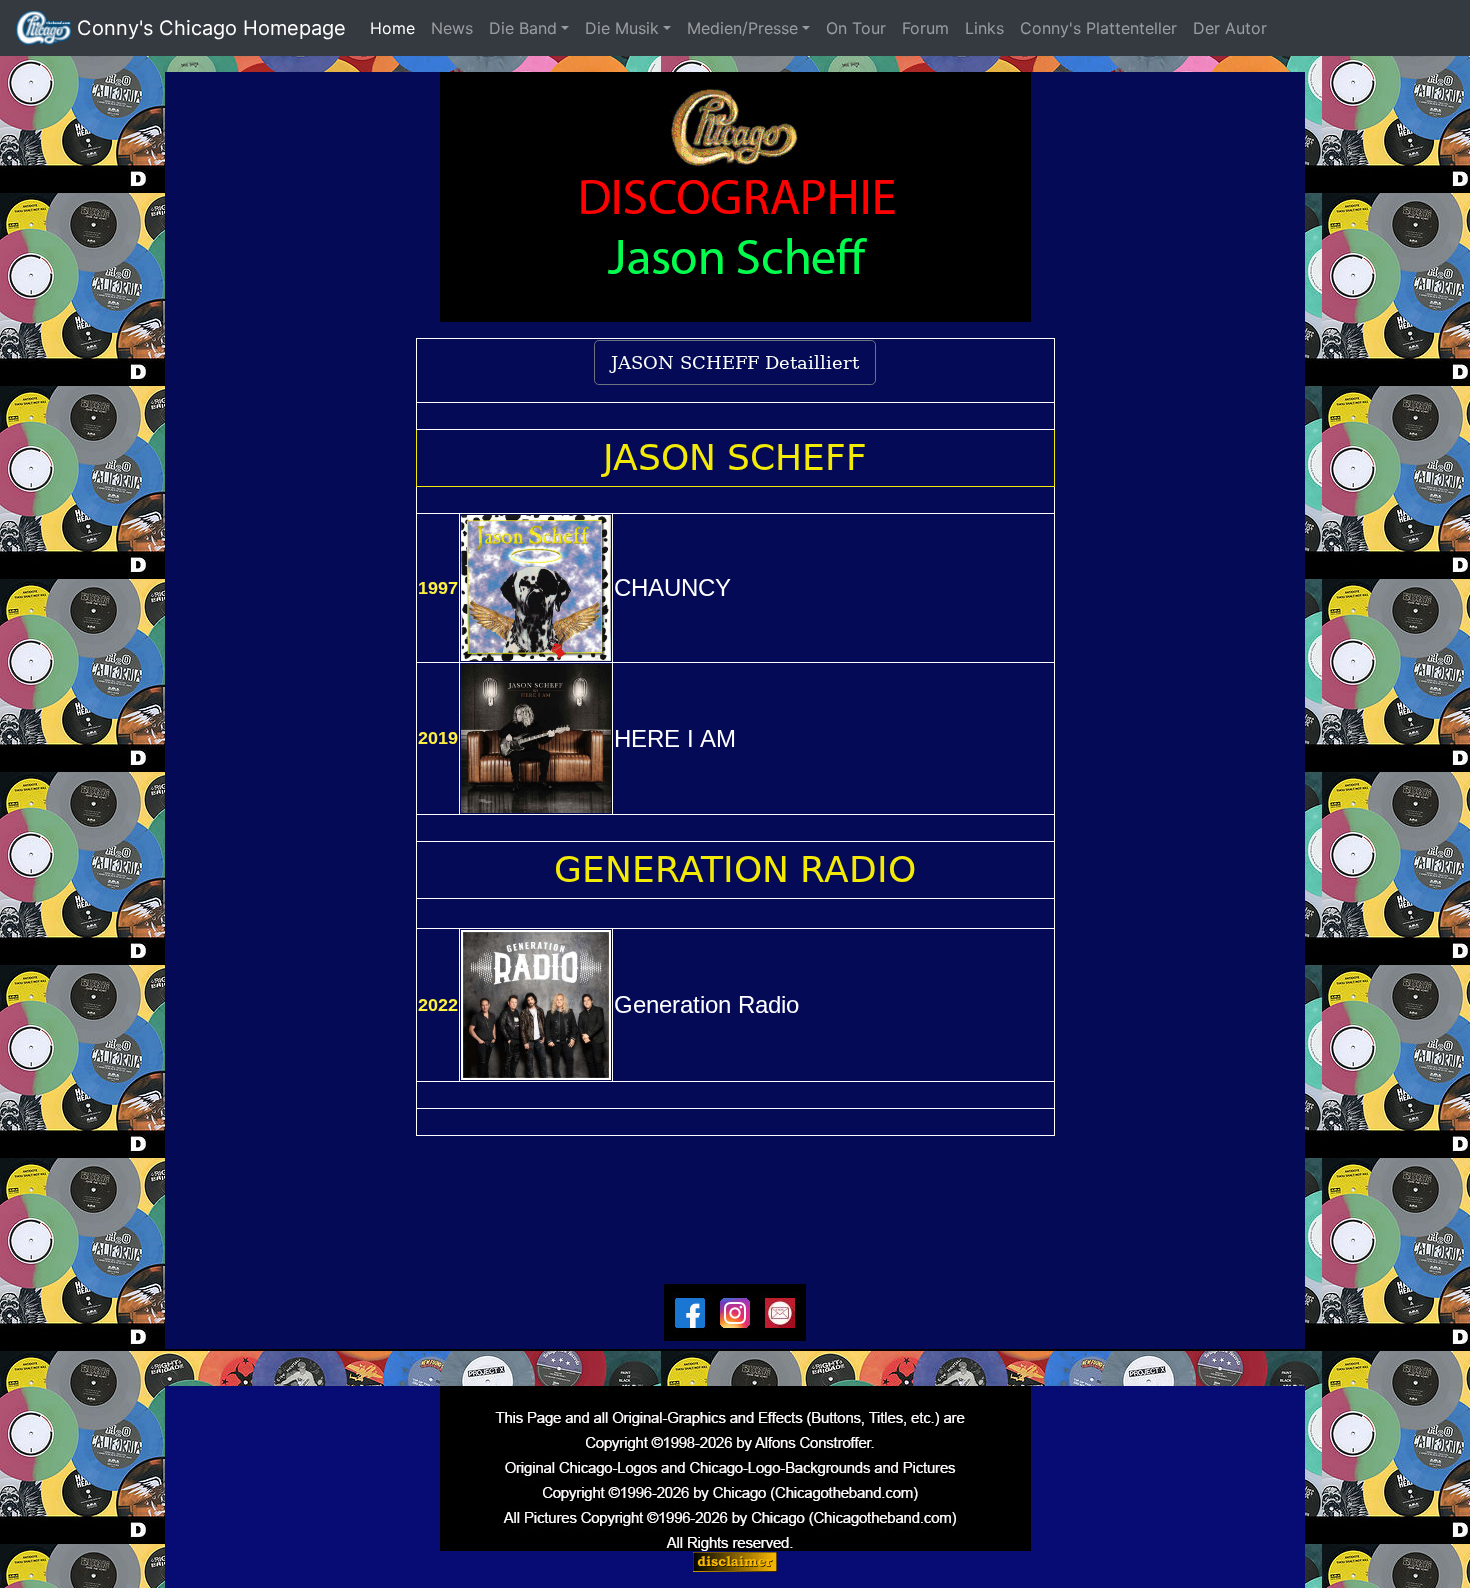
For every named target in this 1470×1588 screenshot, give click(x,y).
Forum (925, 28)
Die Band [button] (523, 28)
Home (396, 28)
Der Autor (1237, 28)
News (452, 28)
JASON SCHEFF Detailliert (735, 362)
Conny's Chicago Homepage (208, 28)
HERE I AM (675, 738)
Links (984, 28)
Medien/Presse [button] (742, 28)
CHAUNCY (672, 587)
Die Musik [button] (622, 28)
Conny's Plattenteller (1098, 28)
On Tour (856, 28)
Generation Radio (706, 1004)
